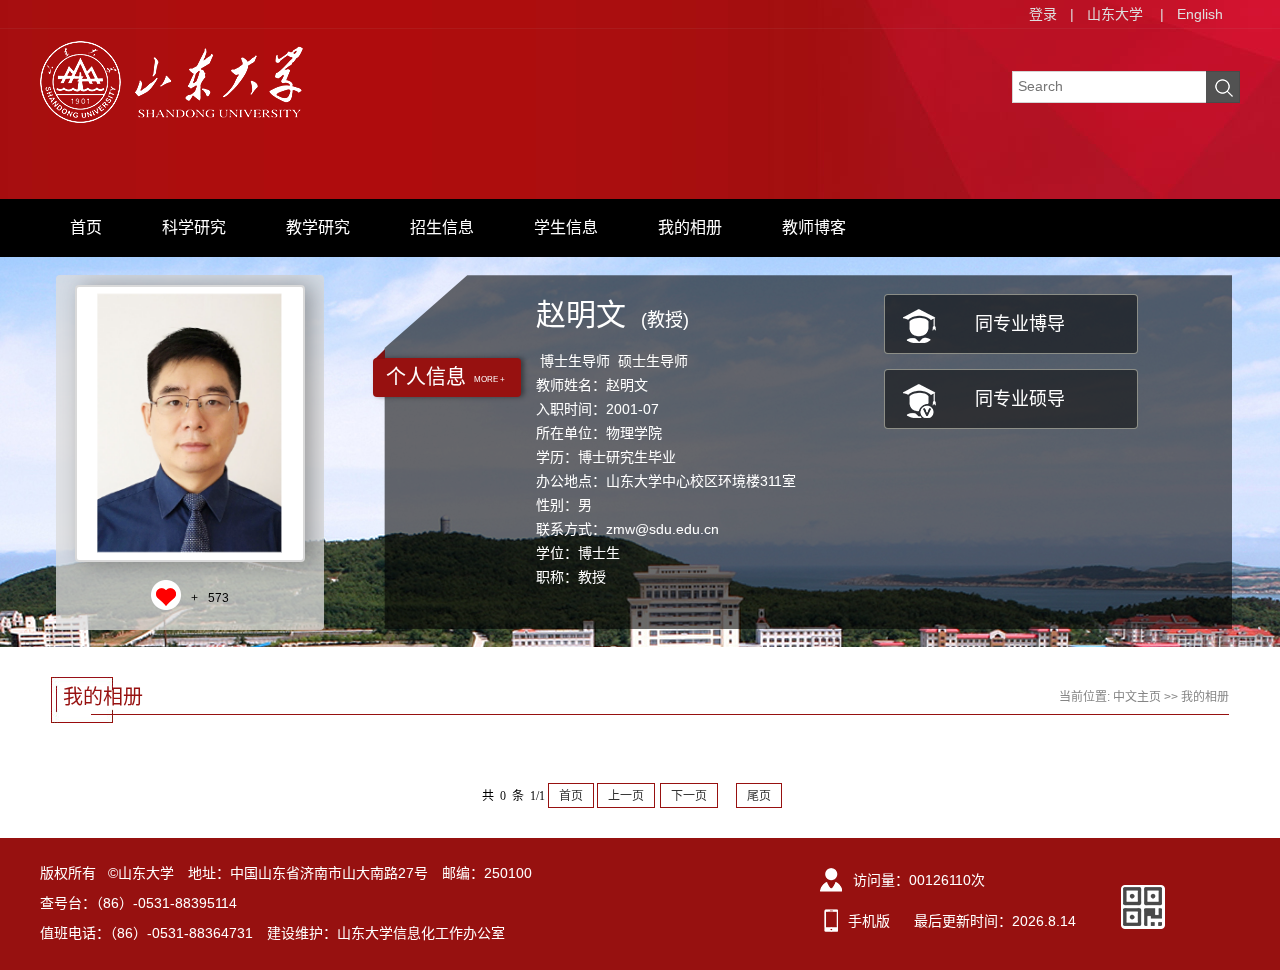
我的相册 (690, 227)
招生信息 (442, 227)
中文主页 (1137, 697)
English (1200, 14)
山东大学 (1115, 14)
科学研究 (194, 227)
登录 (1043, 14)
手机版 (869, 921)
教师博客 (814, 227)
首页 (86, 227)
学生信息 (566, 227)
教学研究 (318, 227)
